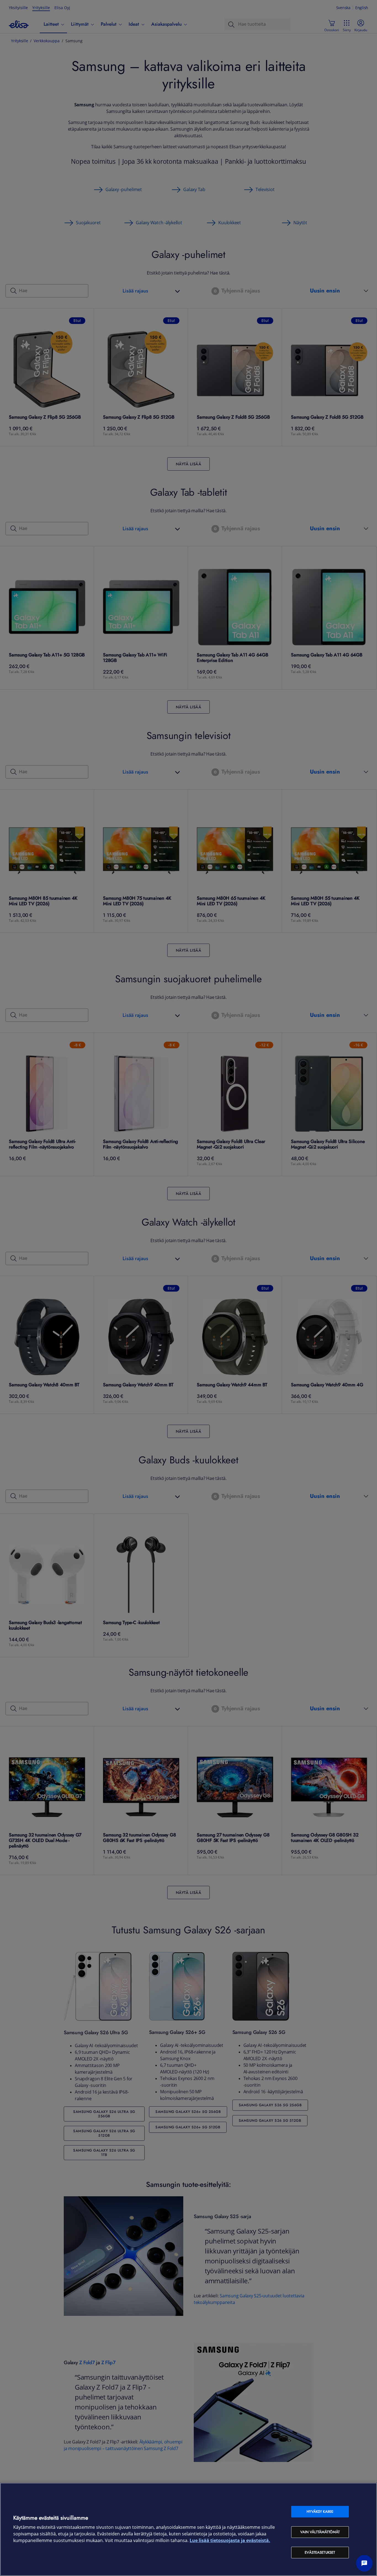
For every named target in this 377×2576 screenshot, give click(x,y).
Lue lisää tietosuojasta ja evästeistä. (230, 2541)
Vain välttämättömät (320, 2532)
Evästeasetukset (320, 2552)
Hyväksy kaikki (320, 2512)
